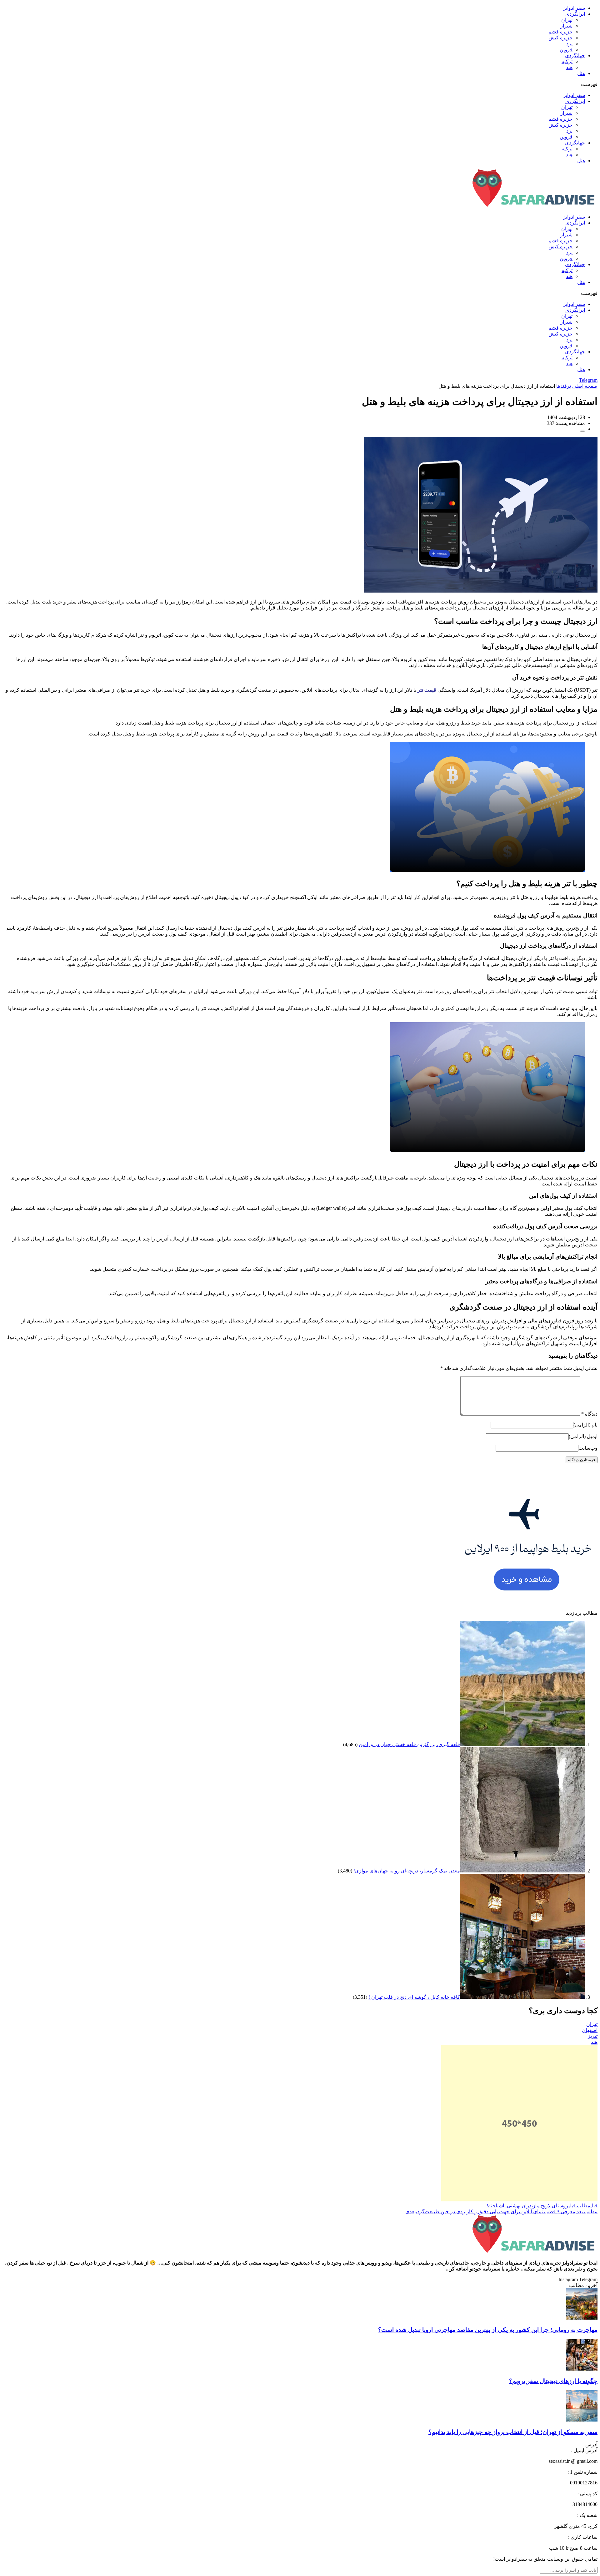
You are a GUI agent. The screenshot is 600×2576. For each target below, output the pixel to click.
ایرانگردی (575, 14)
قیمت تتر (427, 690)
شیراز (566, 26)
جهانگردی (575, 56)
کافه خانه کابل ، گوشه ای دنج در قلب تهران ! (414, 1997)
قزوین (566, 50)
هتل (581, 73)
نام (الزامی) (585, 1425)
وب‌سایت (588, 1448)
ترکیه (567, 61)
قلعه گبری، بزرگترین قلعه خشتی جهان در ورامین (409, 1744)
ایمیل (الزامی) (583, 1436)
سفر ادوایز (574, 8)
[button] (300, 84)
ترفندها (564, 386)
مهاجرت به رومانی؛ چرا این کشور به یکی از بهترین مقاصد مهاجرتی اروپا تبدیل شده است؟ (488, 2330)
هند (569, 67)
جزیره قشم (560, 32)
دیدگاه (589, 1414)
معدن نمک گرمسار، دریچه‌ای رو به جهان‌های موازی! (407, 1871)
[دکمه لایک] (582, 431)
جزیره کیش (560, 38)
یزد (569, 44)
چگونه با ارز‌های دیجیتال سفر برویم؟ (553, 2381)
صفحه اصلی (585, 386)
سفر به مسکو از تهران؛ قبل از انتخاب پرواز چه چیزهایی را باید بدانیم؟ (513, 2432)
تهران (567, 20)
